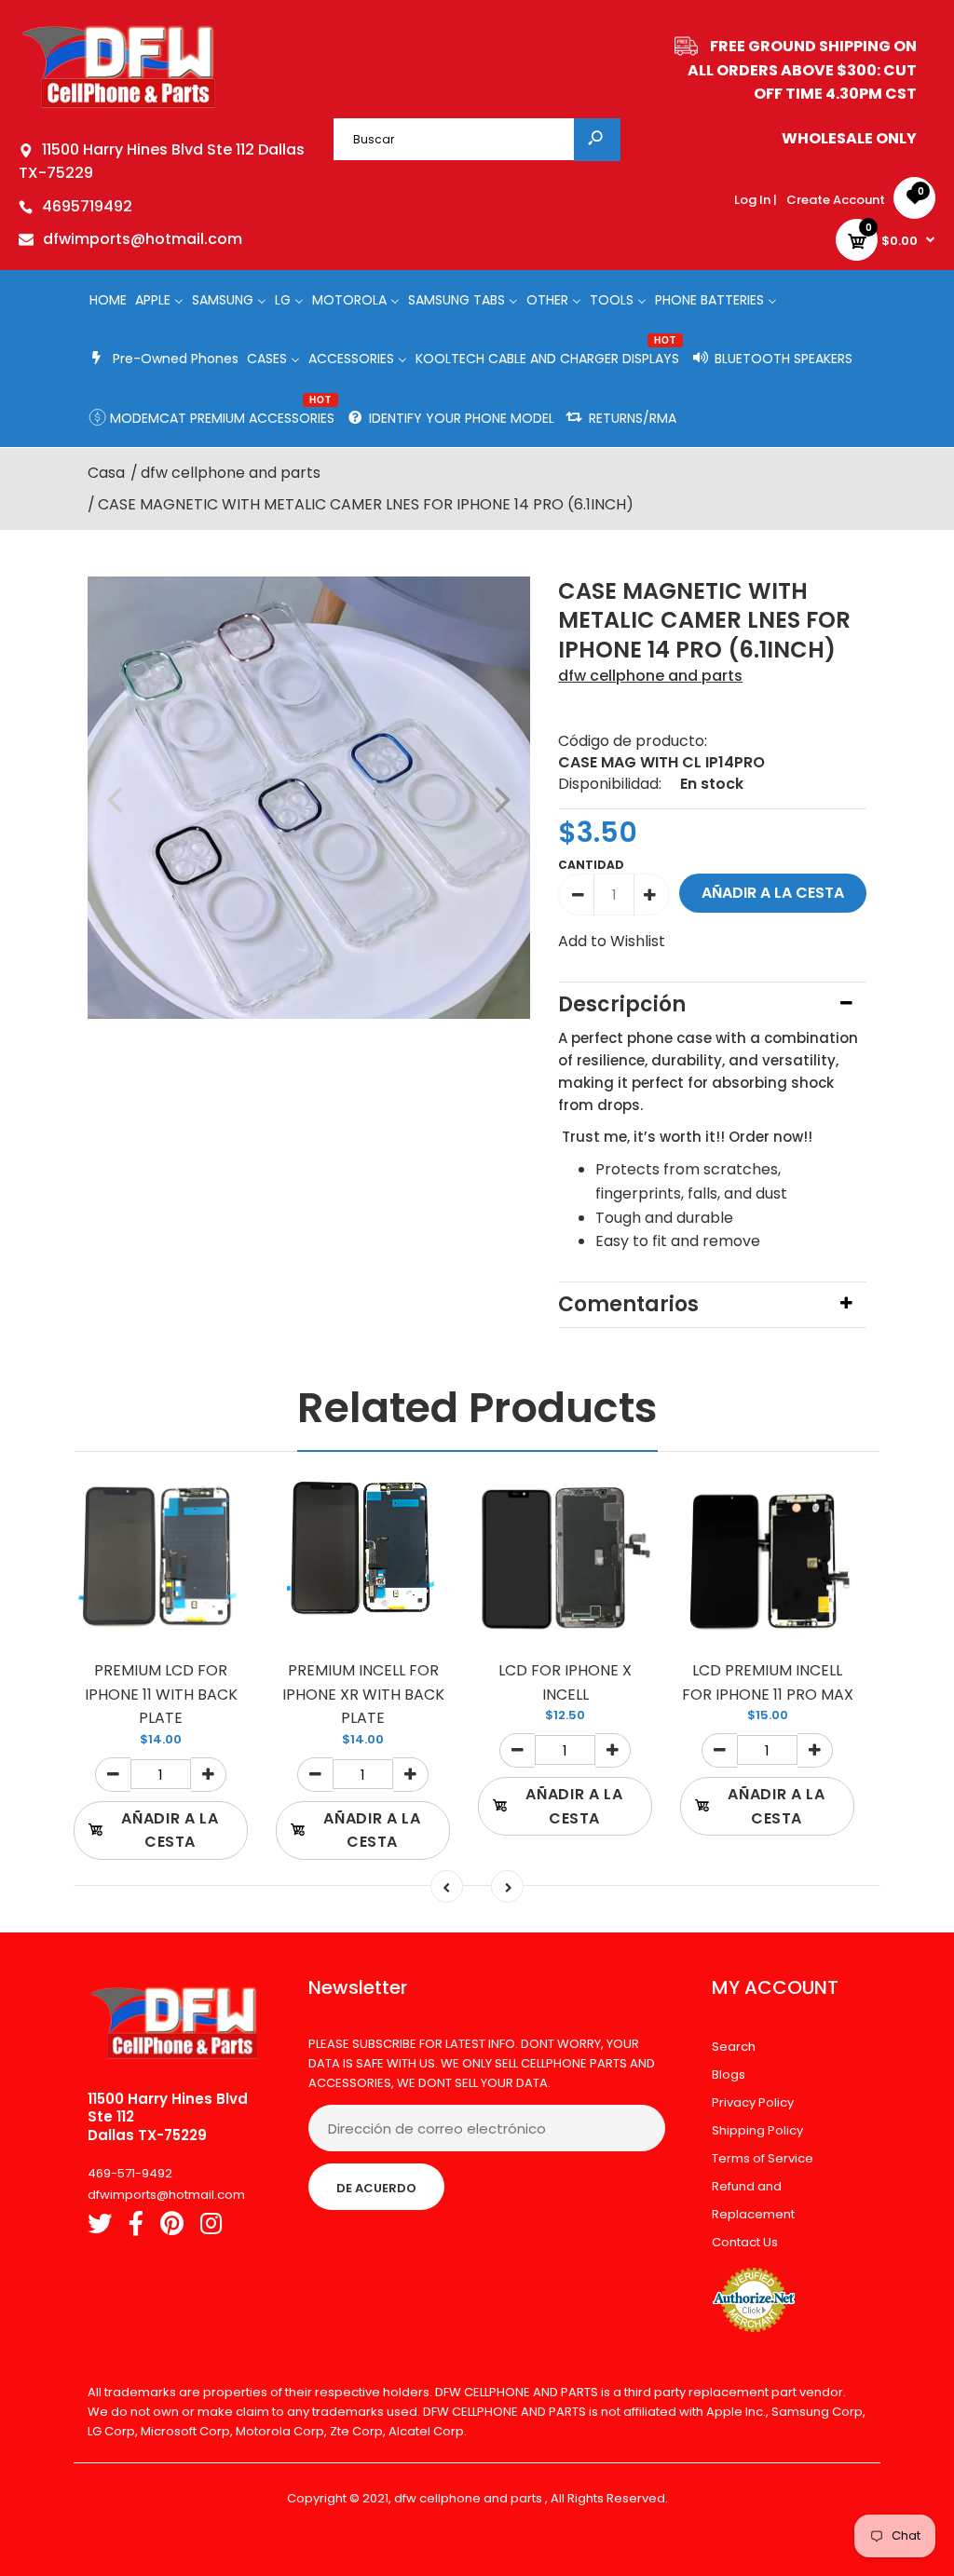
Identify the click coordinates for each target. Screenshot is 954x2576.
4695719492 (87, 206)
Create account (836, 200)
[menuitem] (108, 299)
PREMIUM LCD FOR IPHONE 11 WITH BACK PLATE (161, 1694)
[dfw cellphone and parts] (119, 107)
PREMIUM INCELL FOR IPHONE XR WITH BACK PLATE (363, 1694)
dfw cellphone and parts (650, 676)
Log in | (756, 200)
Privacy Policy (753, 2102)
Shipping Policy (757, 2130)
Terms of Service (763, 2158)
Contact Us (745, 2242)
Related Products (477, 1408)
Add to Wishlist (612, 941)
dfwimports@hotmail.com (143, 239)
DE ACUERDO (376, 2188)
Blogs (729, 2074)
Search (734, 2047)
